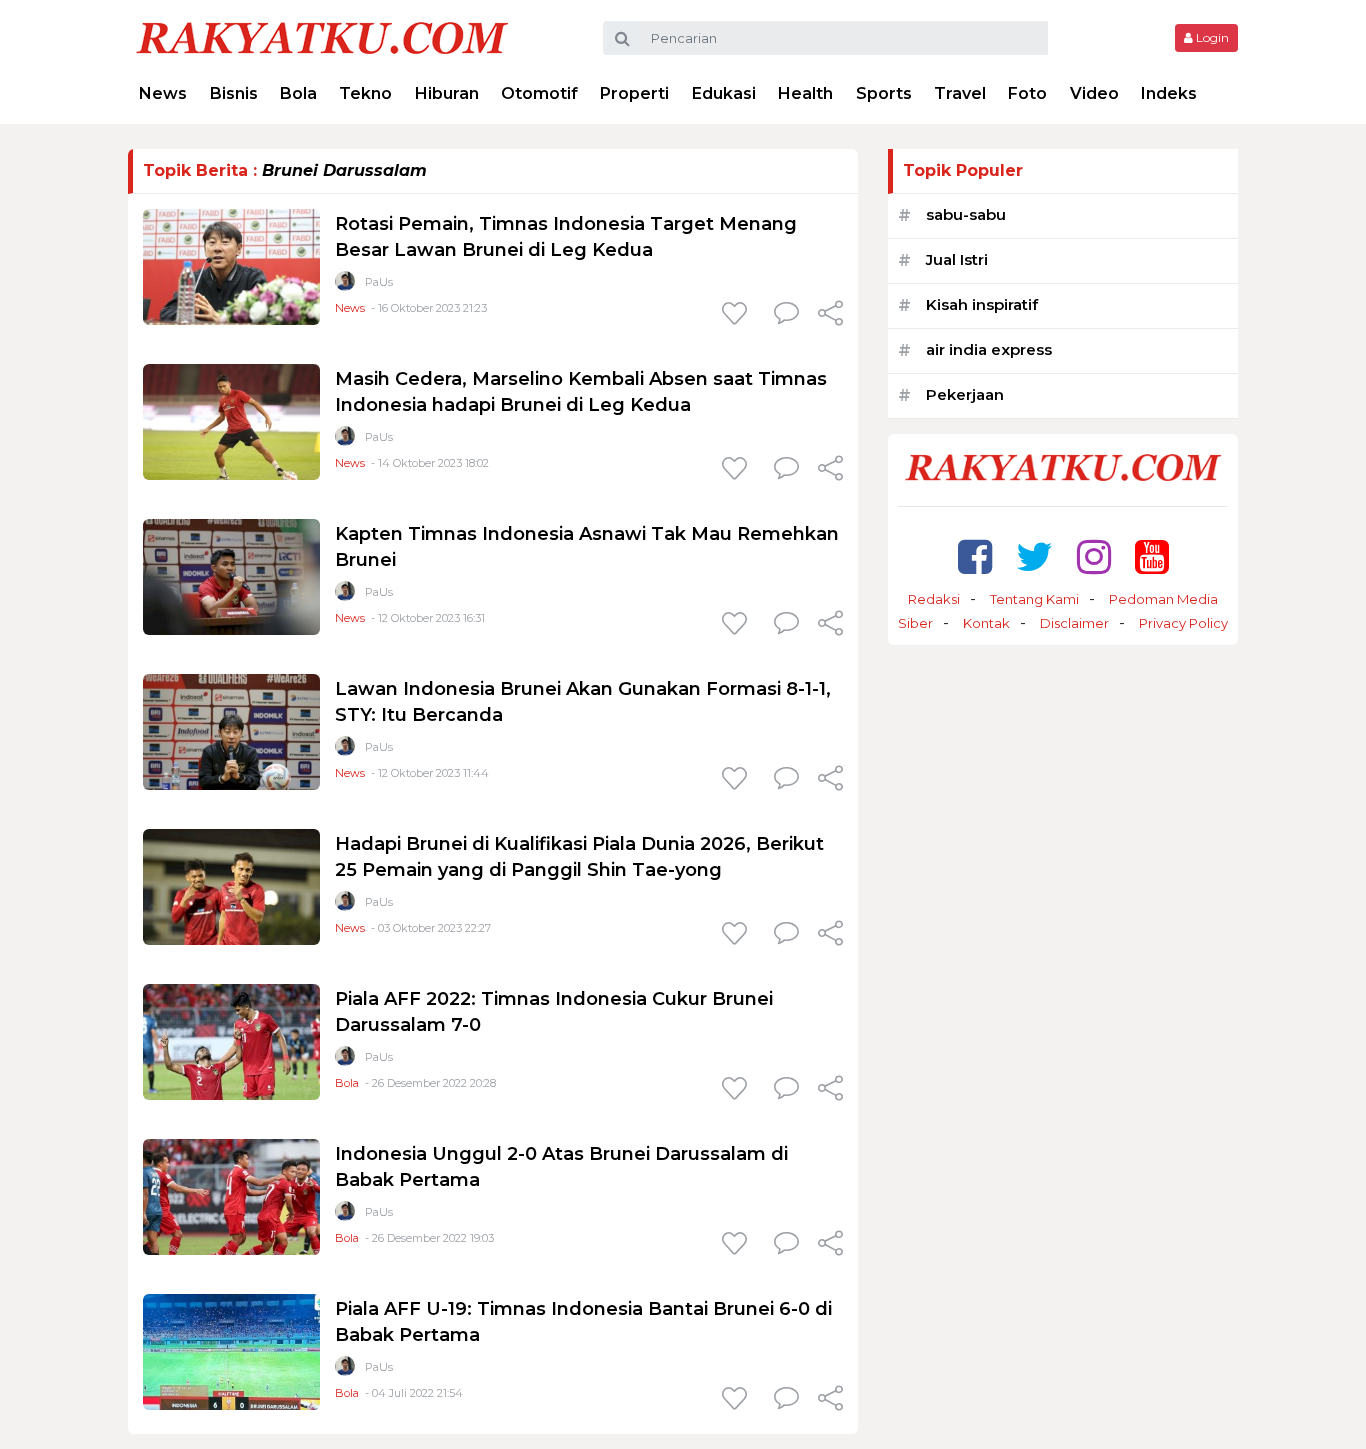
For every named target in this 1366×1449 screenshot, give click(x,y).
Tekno (365, 93)
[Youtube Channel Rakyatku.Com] (1152, 556)
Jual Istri (957, 259)
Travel (960, 93)
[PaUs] (345, 285)
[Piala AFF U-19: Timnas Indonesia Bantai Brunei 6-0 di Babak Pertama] (231, 1350)
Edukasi (724, 93)
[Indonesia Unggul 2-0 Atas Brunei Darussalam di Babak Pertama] (231, 1195)
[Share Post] (830, 315)
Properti (634, 93)
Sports (884, 93)
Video (1094, 93)
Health (805, 93)
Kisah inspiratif (982, 304)
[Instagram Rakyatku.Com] (1094, 556)
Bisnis (234, 93)
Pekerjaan (965, 394)
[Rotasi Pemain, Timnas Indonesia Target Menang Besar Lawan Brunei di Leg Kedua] (231, 265)
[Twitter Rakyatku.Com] (1034, 556)
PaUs (379, 282)
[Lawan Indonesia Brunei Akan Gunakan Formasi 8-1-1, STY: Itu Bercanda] (231, 730)
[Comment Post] (786, 315)
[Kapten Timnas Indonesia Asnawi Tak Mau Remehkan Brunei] (231, 575)
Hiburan (447, 93)
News (163, 93)
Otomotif (539, 93)
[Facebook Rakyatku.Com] (975, 556)
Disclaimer (1074, 623)
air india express (989, 349)
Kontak (986, 623)
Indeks (1169, 93)
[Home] (322, 36)
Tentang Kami (1034, 599)
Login (1211, 37)
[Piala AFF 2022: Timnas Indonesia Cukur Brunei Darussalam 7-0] (231, 1040)
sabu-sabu (966, 214)
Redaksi (934, 599)
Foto (1027, 93)
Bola (298, 93)
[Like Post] (738, 315)
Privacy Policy (1183, 623)
